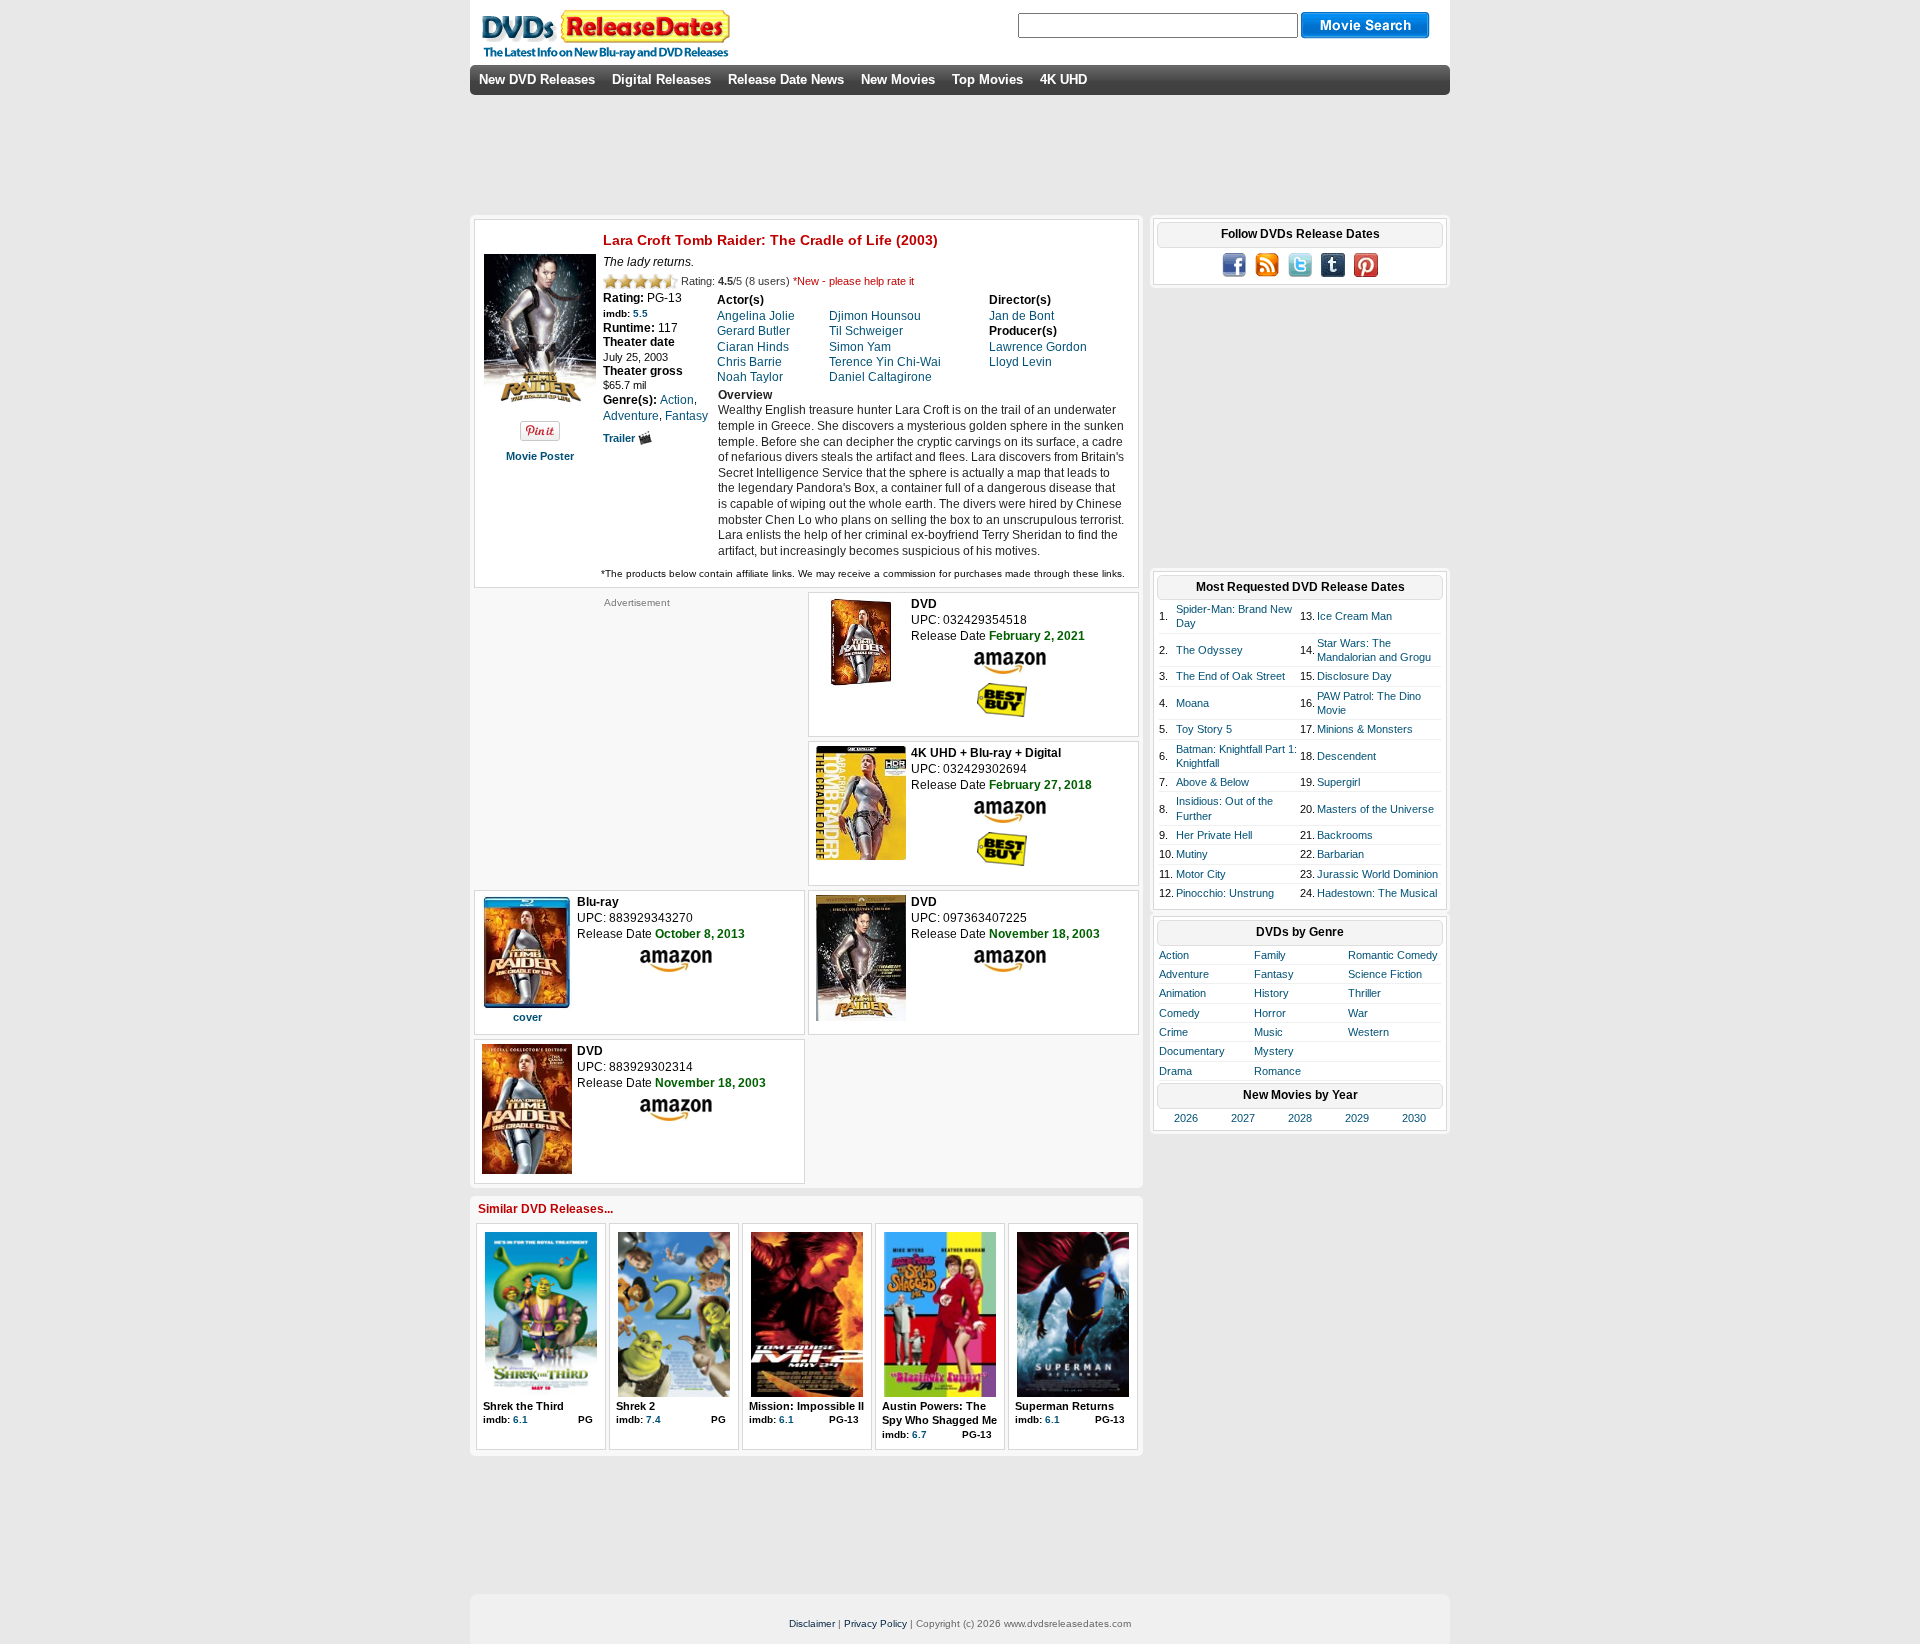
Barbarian (1340, 854)
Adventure (1184, 974)
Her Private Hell (1214, 835)
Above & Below (1212, 782)
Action (1174, 955)
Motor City (1201, 874)
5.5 (640, 313)
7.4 (653, 1419)
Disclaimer (812, 1623)
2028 (1300, 1118)
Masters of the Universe (1375, 809)
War (1358, 1013)
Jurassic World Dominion (1377, 874)
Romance (1277, 1071)
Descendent (1346, 756)
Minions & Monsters (1365, 729)
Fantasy (1274, 974)
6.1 (520, 1419)
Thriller (1364, 993)
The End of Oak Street (1230, 676)
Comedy (1179, 1013)
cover (527, 1017)
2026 (1186, 1118)
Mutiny (1192, 854)
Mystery (1274, 1051)
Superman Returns (1064, 1406)
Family (1270, 955)
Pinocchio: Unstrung (1225, 893)
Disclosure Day (1354, 676)
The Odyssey (1209, 650)
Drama (1175, 1071)
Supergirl (1338, 782)
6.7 (919, 1434)
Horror (1270, 1013)
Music (1268, 1032)
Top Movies (987, 79)
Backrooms (1345, 835)
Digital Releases (661, 79)
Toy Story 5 (1204, 729)
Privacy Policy (875, 1623)
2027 (1243, 1118)
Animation (1182, 993)
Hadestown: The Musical (1377, 893)
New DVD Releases (537, 79)
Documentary (1192, 1051)
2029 (1357, 1118)
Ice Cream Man (1354, 616)
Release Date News (786, 79)
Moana (1192, 703)
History (1271, 993)
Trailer (620, 438)
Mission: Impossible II (806, 1406)
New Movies (898, 79)
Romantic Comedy (1393, 955)
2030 (1414, 1118)
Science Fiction (1385, 974)
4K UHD (1063, 79)
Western (1368, 1032)
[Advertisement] (637, 734)
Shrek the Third (523, 1406)
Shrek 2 (635, 1406)
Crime (1173, 1032)
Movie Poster (540, 456)
